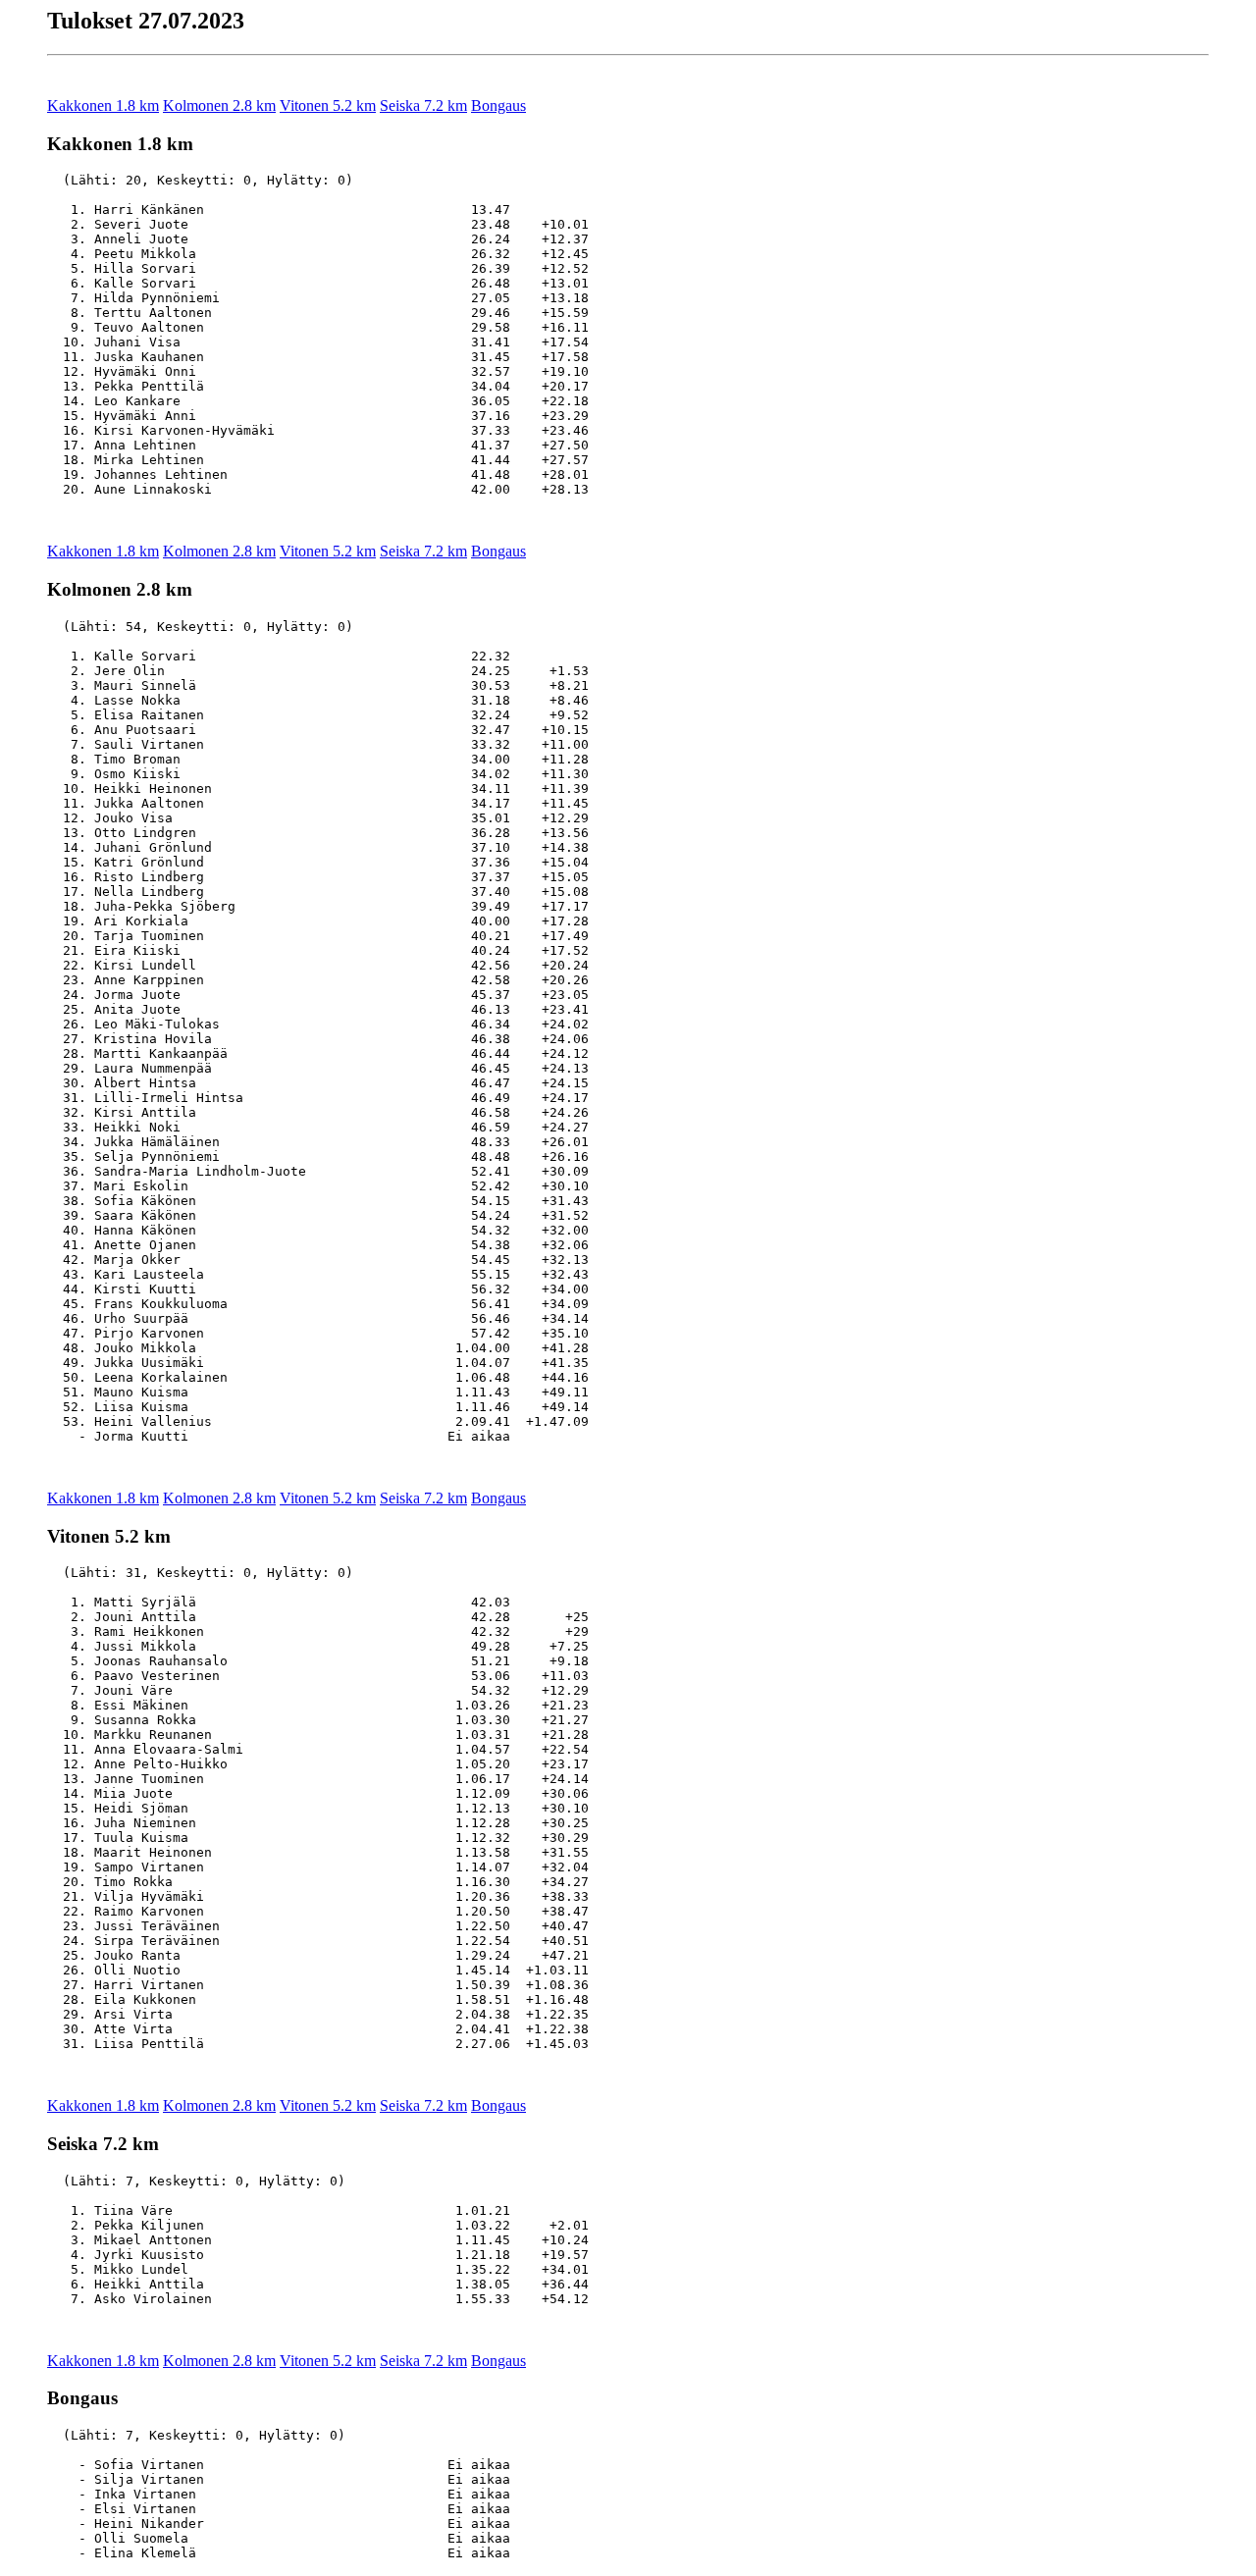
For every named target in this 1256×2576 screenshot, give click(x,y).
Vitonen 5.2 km (328, 105)
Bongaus (498, 105)
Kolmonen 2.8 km (219, 105)
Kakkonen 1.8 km (103, 105)
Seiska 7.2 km (423, 105)
